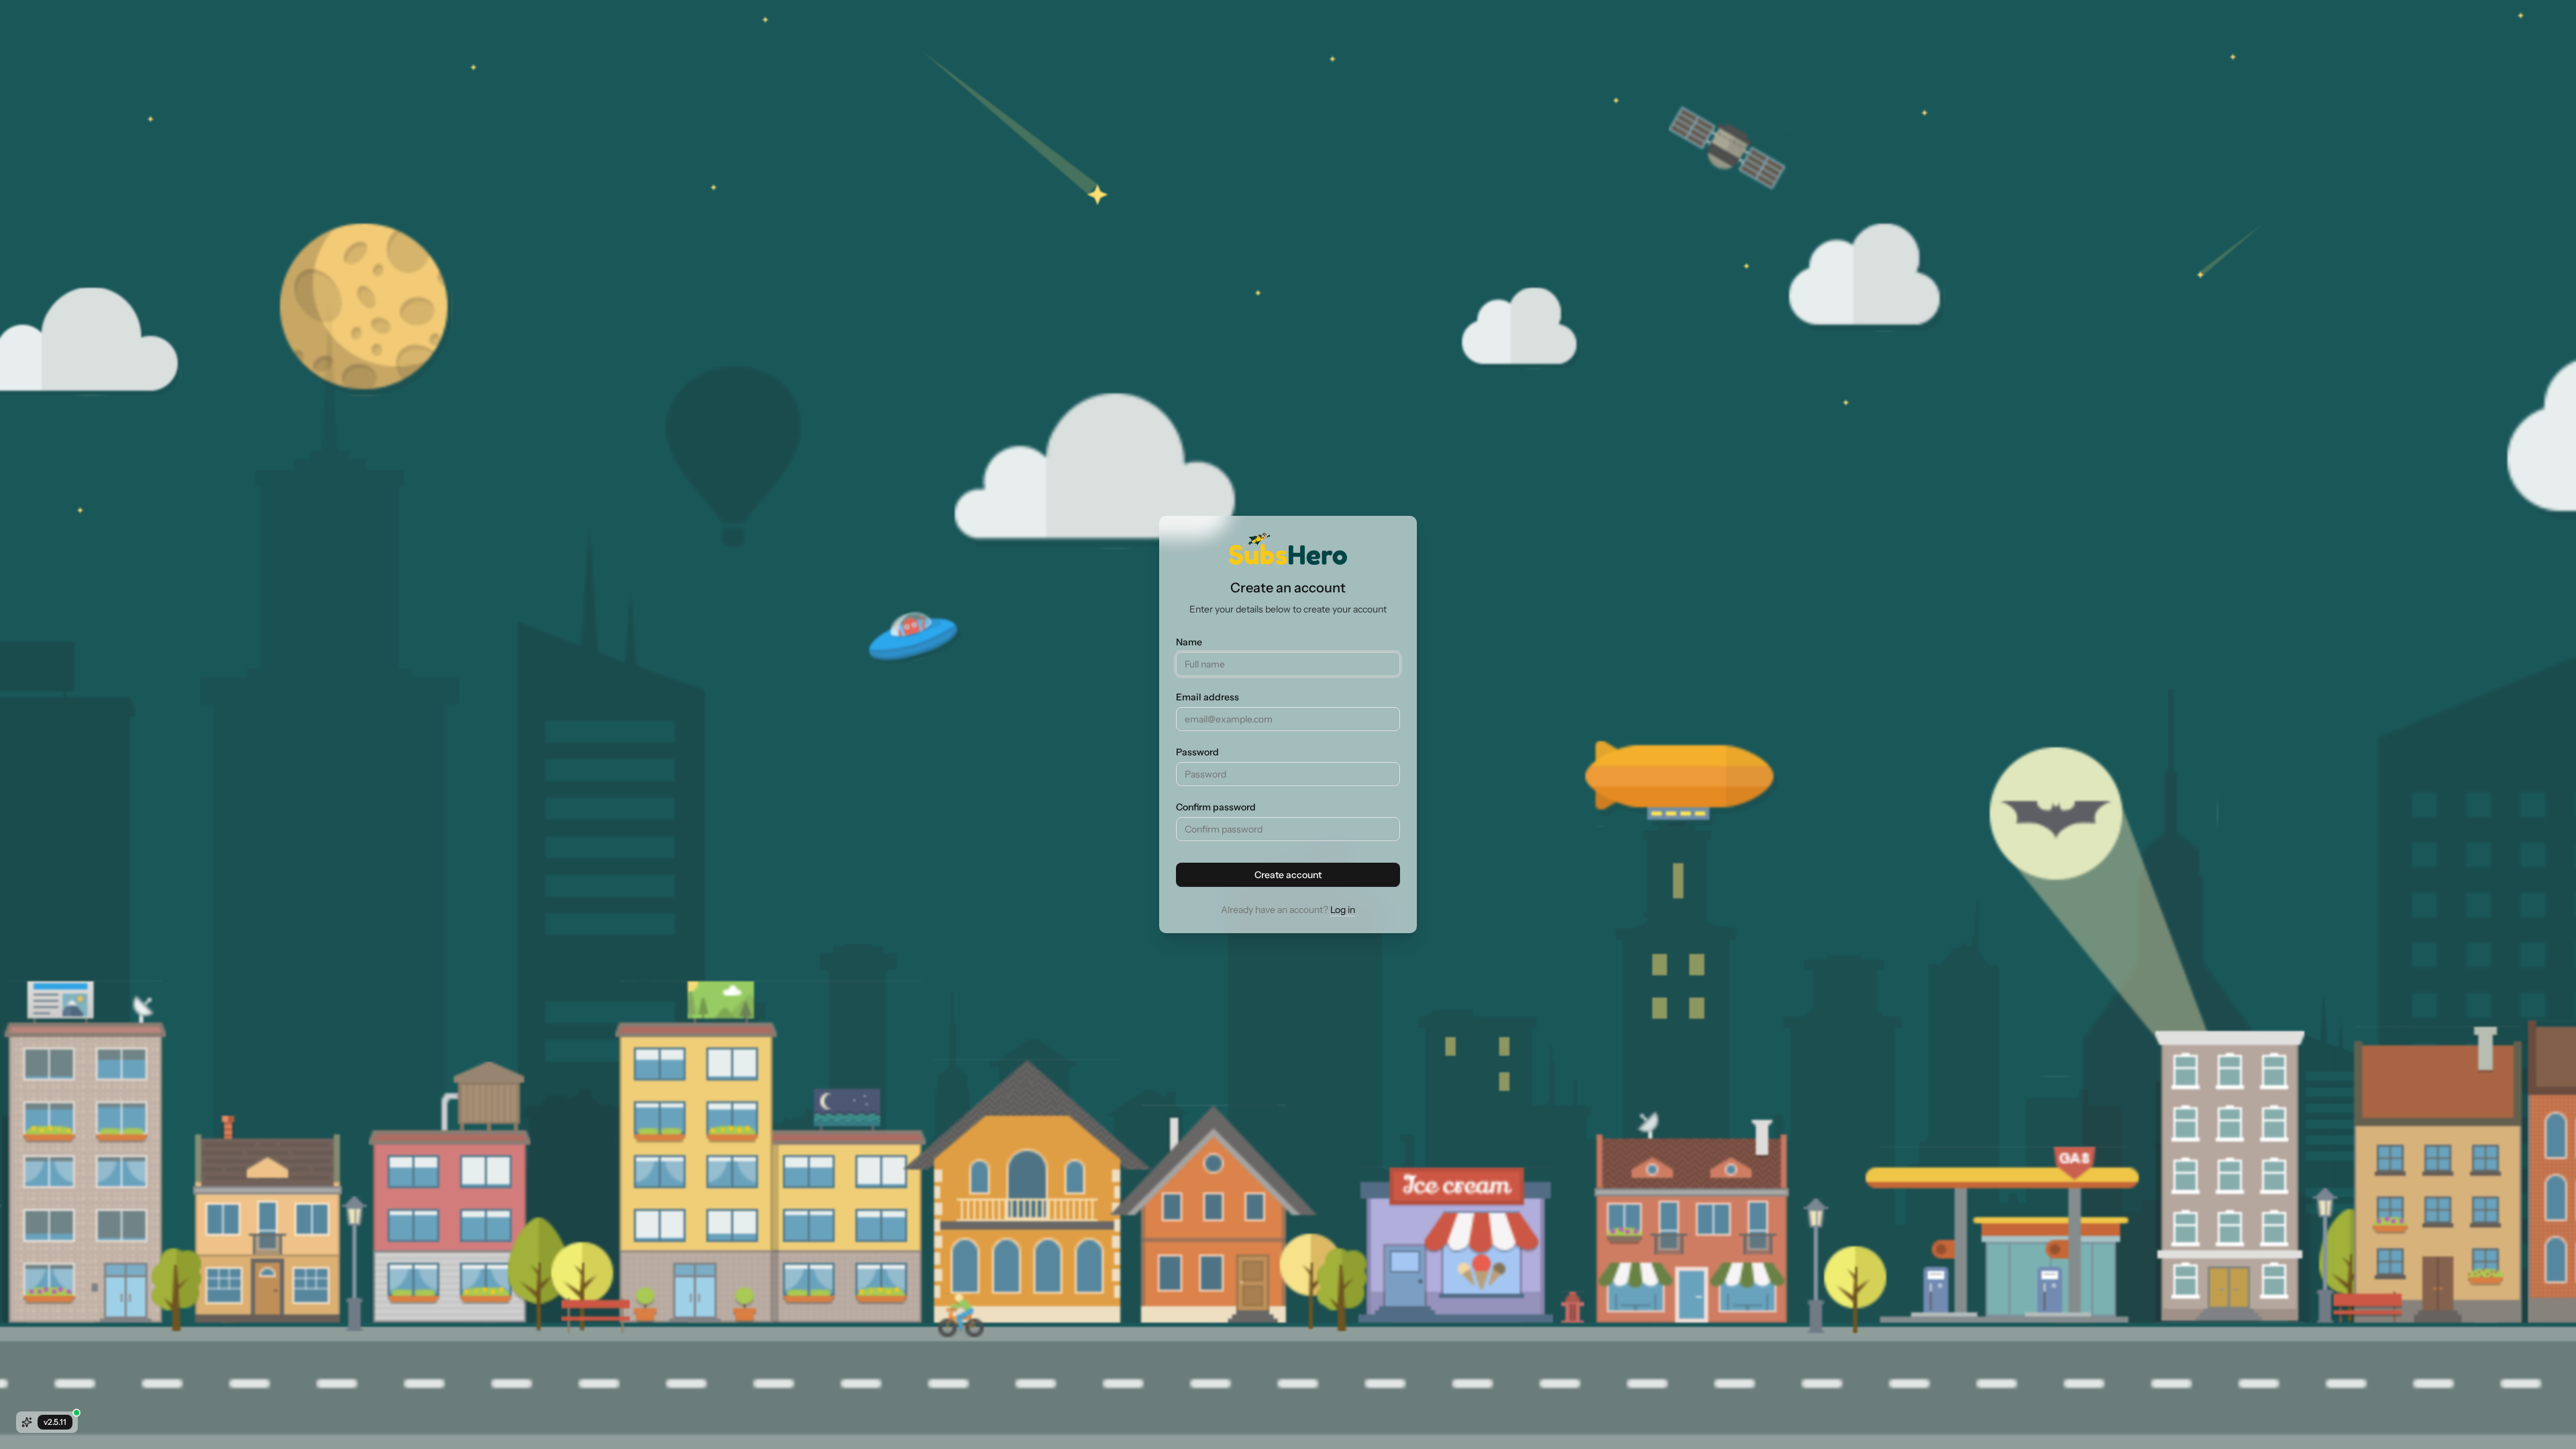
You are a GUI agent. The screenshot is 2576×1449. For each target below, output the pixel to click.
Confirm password (1216, 807)
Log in (1343, 910)
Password (1197, 752)
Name (1189, 642)
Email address (1207, 697)
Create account (1288, 875)
